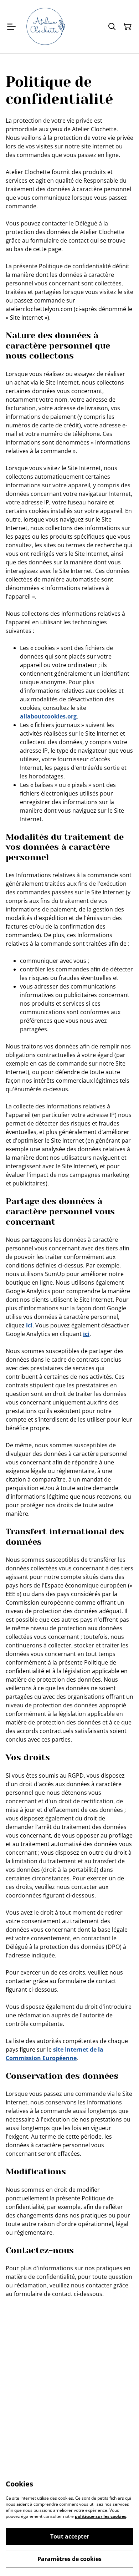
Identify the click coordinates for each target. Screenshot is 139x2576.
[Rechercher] (112, 27)
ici (29, 1325)
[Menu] (11, 27)
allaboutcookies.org (48, 716)
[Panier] (128, 27)
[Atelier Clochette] (45, 27)
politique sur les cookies (101, 2516)
